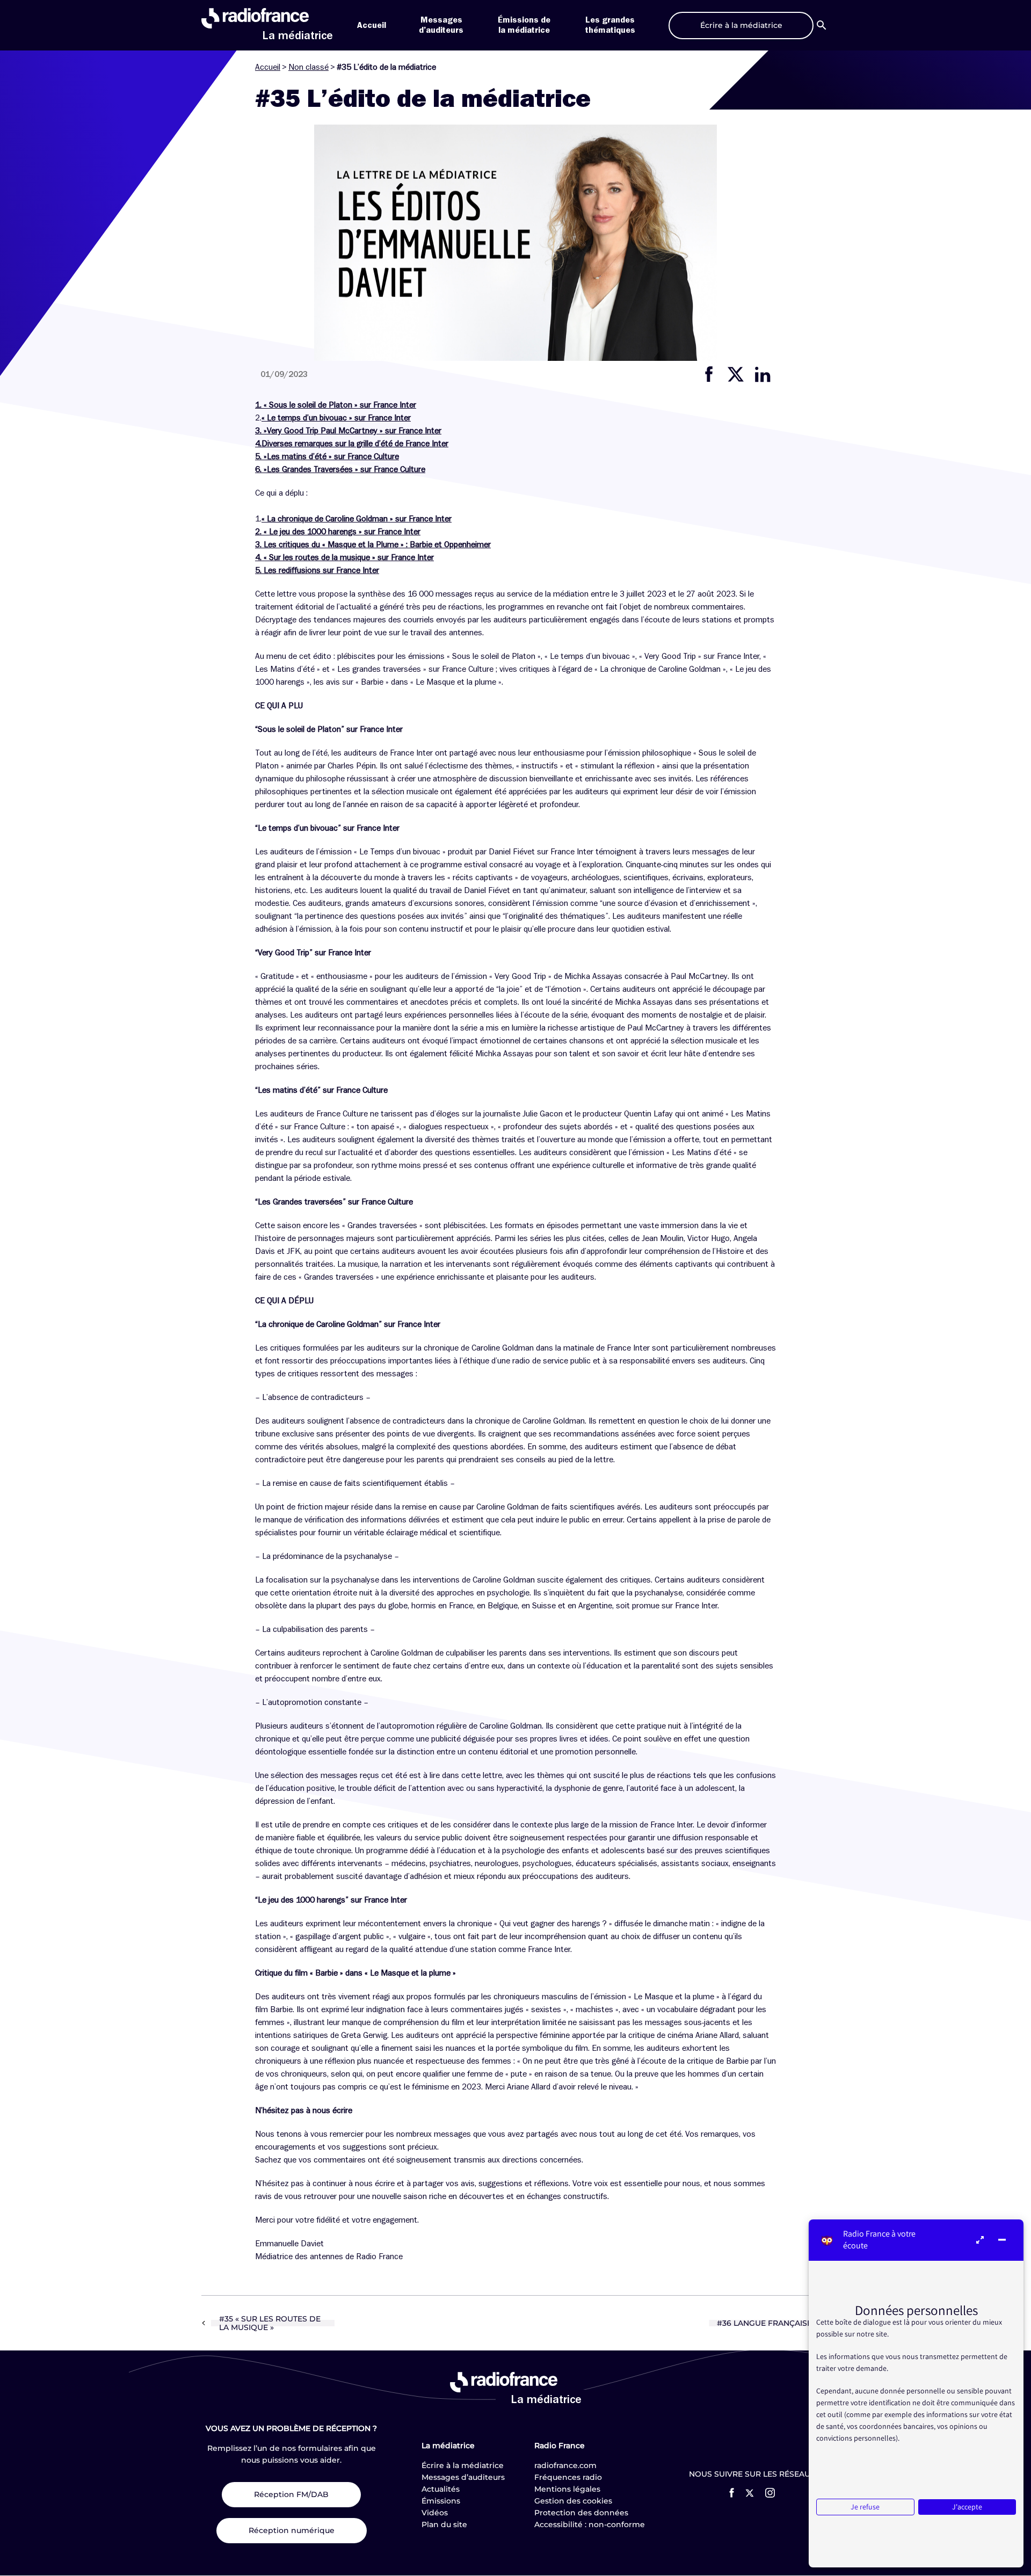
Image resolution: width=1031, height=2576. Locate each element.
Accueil (372, 25)
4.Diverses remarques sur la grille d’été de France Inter (352, 444)
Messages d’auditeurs (463, 2477)
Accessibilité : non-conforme (590, 2524)
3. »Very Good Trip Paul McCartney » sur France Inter (348, 431)
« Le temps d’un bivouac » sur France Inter (336, 418)
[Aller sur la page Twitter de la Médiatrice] (750, 2493)
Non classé (308, 67)
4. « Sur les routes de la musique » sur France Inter (344, 557)
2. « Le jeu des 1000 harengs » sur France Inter (338, 532)
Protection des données (581, 2513)
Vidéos (435, 2513)
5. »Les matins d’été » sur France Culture (327, 456)
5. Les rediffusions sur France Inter (317, 570)
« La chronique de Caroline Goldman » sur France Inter (357, 519)
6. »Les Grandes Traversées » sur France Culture (340, 469)
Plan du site (444, 2524)
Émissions (441, 2501)
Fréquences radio (568, 2477)
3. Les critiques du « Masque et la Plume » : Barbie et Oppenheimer (373, 545)
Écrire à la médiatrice (463, 2465)
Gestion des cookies (573, 2501)
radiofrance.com (565, 2465)
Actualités (441, 2489)
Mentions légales (567, 2489)
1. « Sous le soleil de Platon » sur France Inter (336, 405)
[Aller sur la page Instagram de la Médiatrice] (770, 2493)
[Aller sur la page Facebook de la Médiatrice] (732, 2493)
